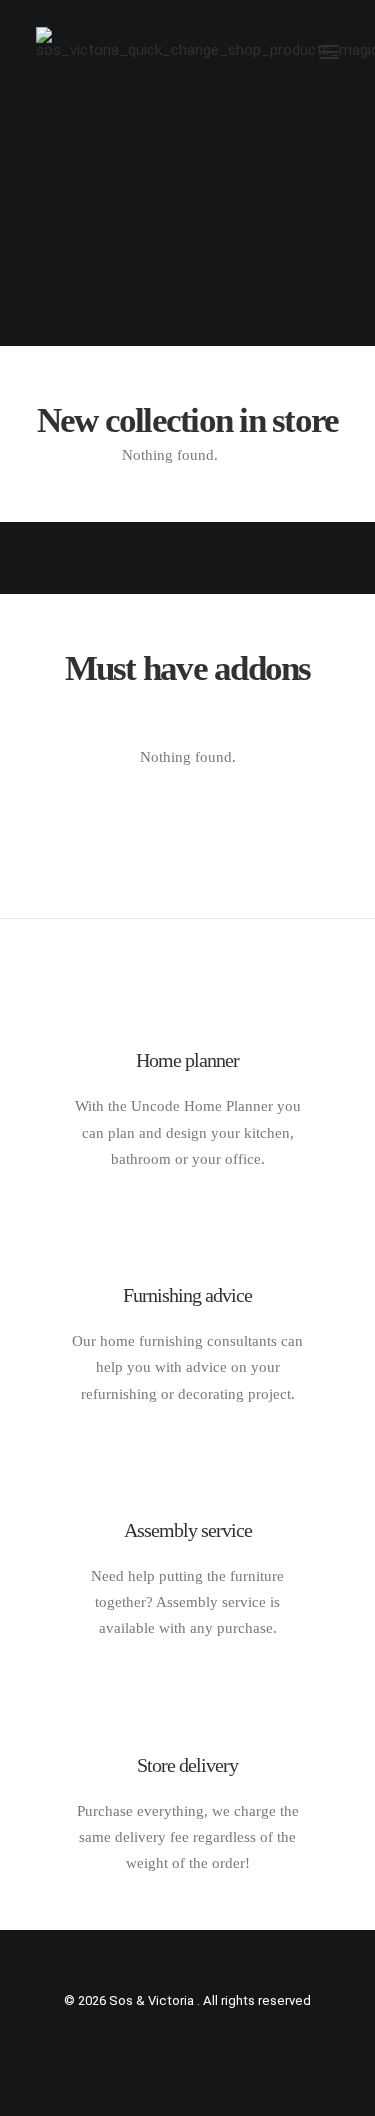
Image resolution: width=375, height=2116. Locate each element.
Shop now (187, 278)
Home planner (187, 1060)
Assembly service (188, 1530)
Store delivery (187, 1765)
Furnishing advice (187, 1295)
